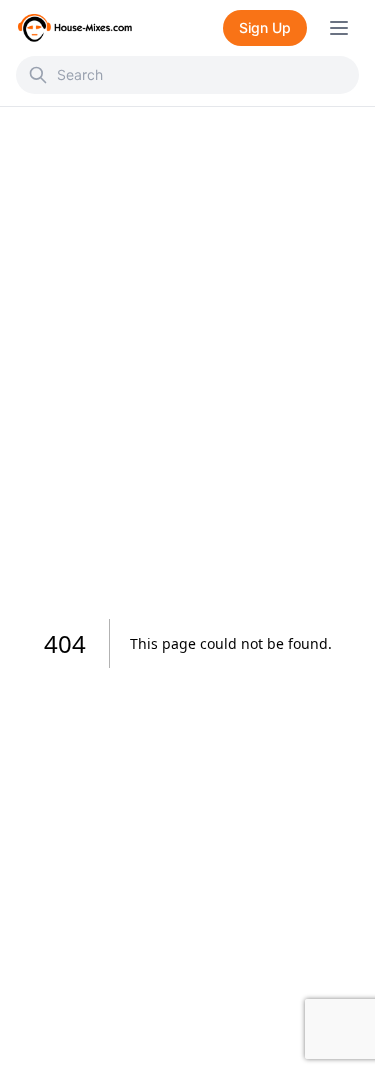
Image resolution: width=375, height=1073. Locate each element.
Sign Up (265, 27)
